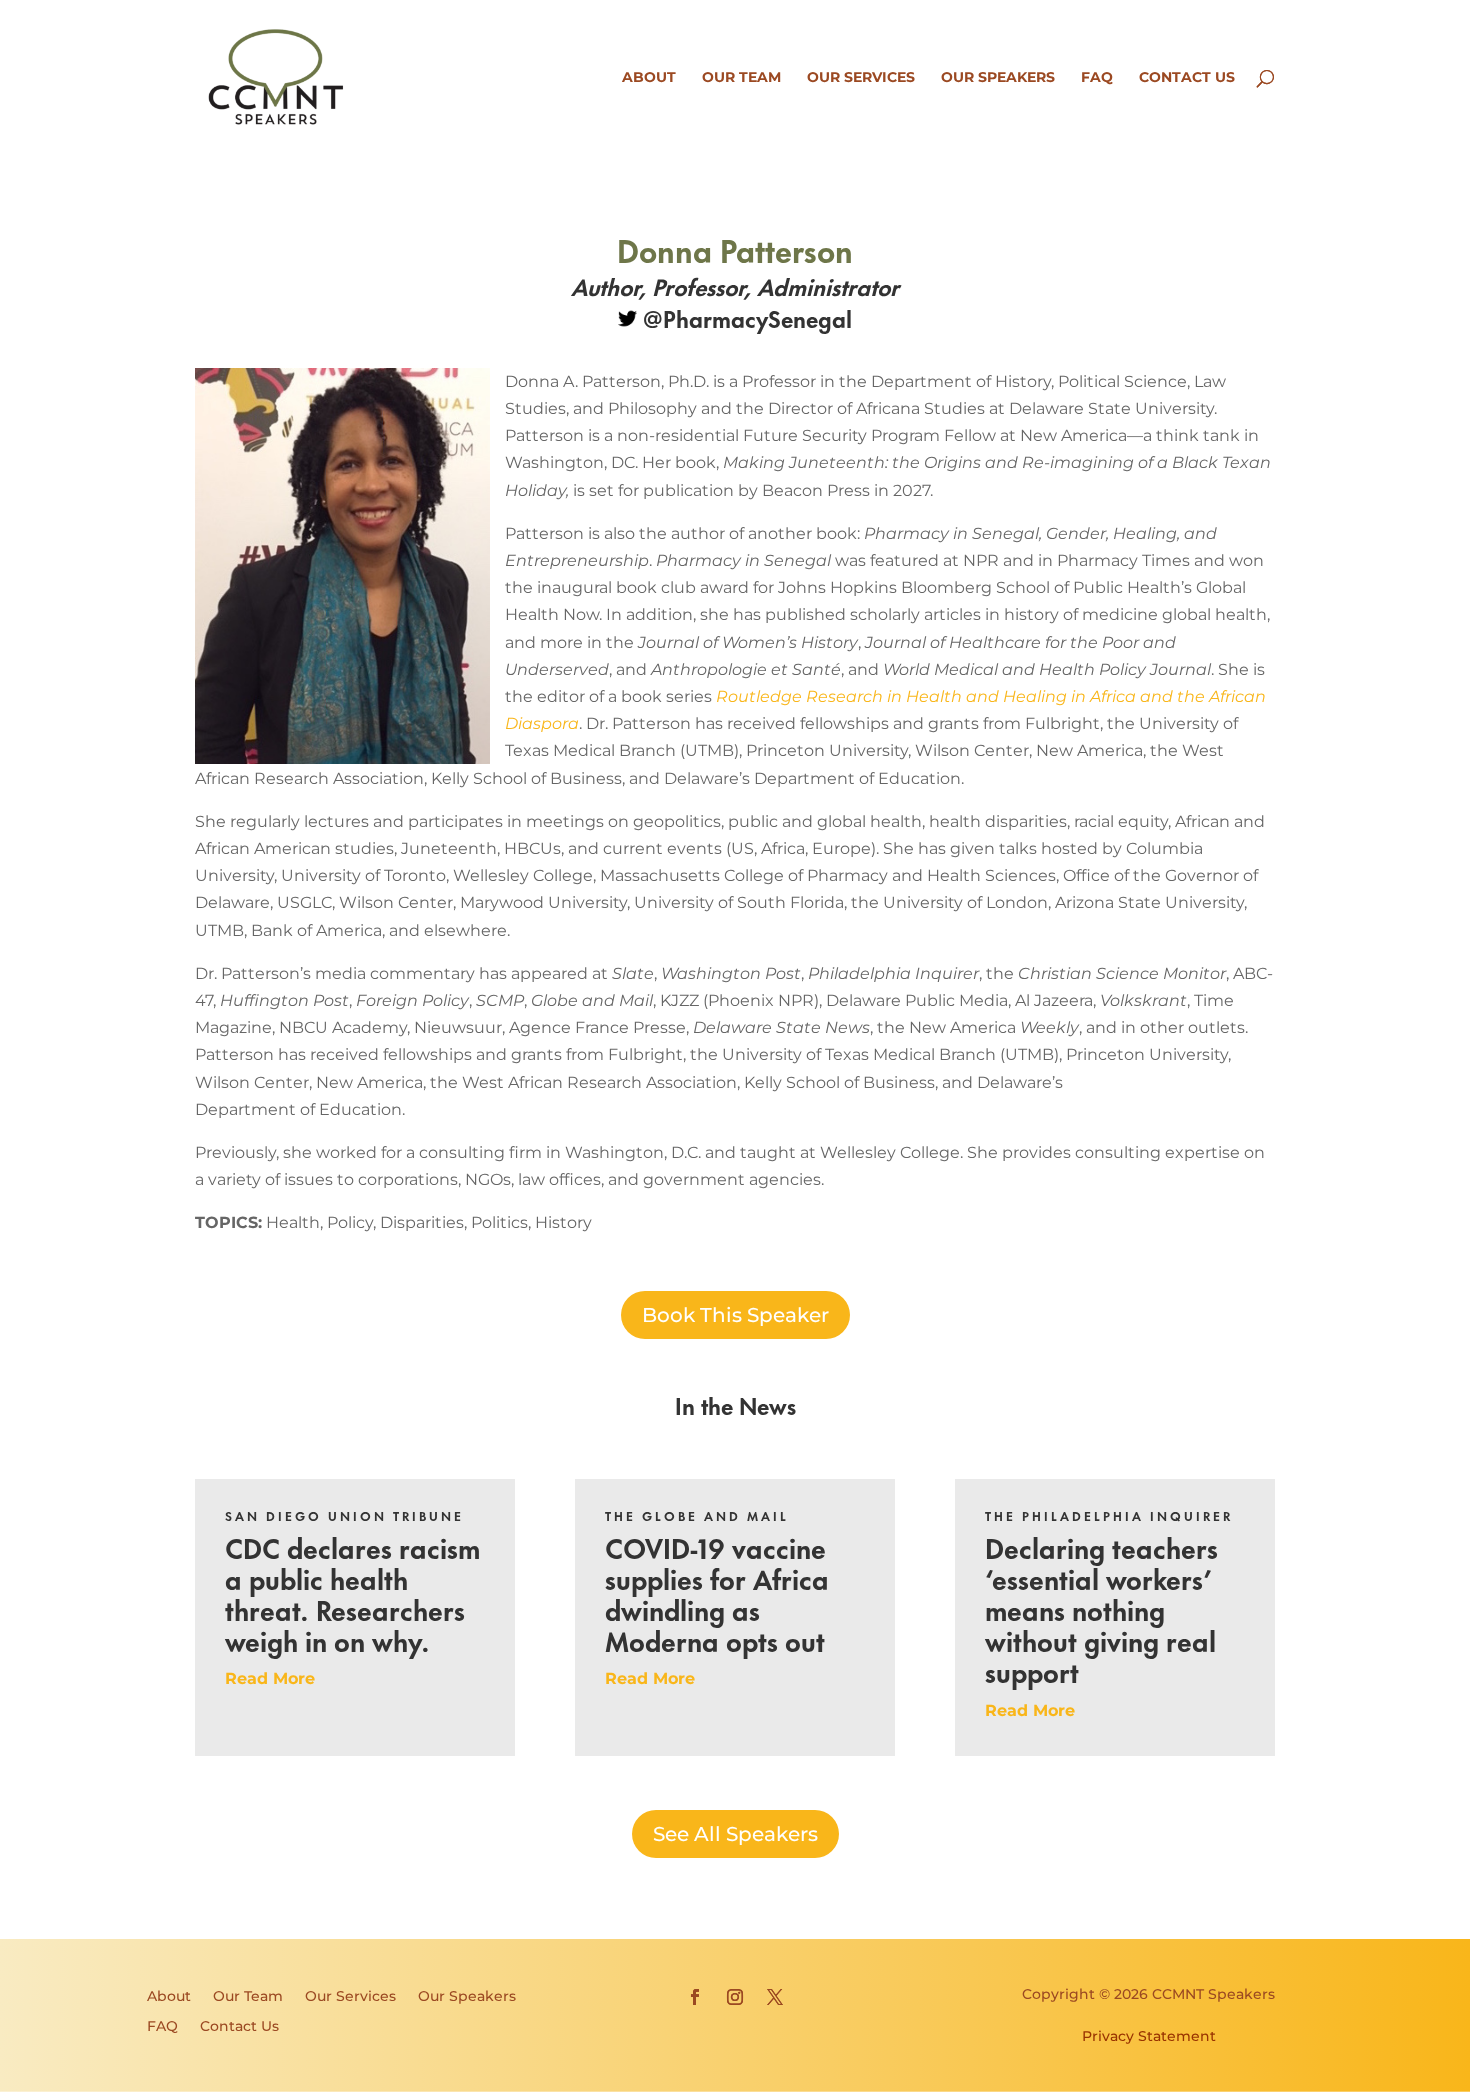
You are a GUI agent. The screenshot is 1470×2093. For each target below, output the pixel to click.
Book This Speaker (735, 1315)
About (649, 78)
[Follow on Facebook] (695, 1997)
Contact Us (1187, 78)
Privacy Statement (1149, 2036)
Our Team (741, 78)
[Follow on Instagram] (735, 1997)
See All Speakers (735, 1834)
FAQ (1097, 78)
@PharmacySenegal (744, 317)
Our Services (861, 78)
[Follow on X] (775, 1997)
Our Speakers (998, 78)
